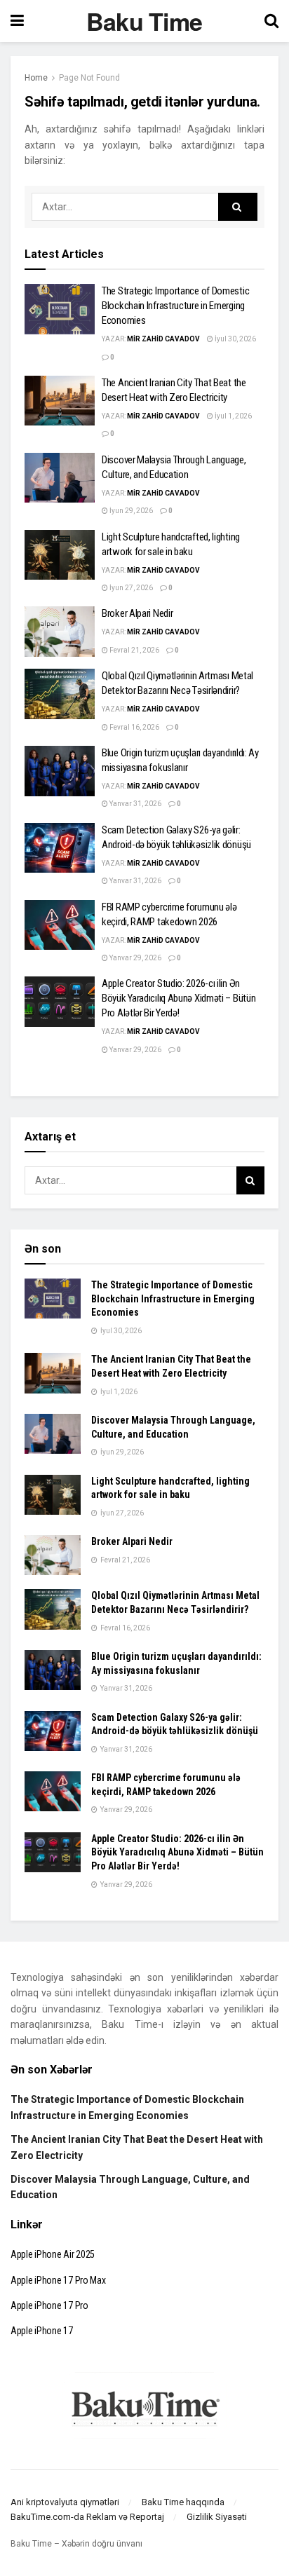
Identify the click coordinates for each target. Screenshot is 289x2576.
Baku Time (144, 21)
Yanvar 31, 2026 (135, 804)
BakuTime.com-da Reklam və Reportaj (87, 2517)
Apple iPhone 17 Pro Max (58, 2280)
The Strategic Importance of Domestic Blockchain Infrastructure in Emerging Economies (175, 306)
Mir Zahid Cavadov (163, 339)
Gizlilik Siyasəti (217, 2517)
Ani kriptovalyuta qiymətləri (65, 2502)
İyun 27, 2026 (130, 588)
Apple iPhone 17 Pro (49, 2305)
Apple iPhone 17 (42, 2331)
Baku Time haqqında (183, 2502)
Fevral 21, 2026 (134, 650)
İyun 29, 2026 (130, 511)
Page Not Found (89, 78)
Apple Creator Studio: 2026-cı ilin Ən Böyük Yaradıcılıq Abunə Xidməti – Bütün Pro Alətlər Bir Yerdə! (179, 998)
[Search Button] (238, 207)
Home (36, 78)
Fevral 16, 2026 (134, 727)
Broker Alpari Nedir (137, 613)
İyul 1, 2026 (233, 416)
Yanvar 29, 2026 (135, 958)
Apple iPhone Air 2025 (53, 2254)
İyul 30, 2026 (235, 339)
